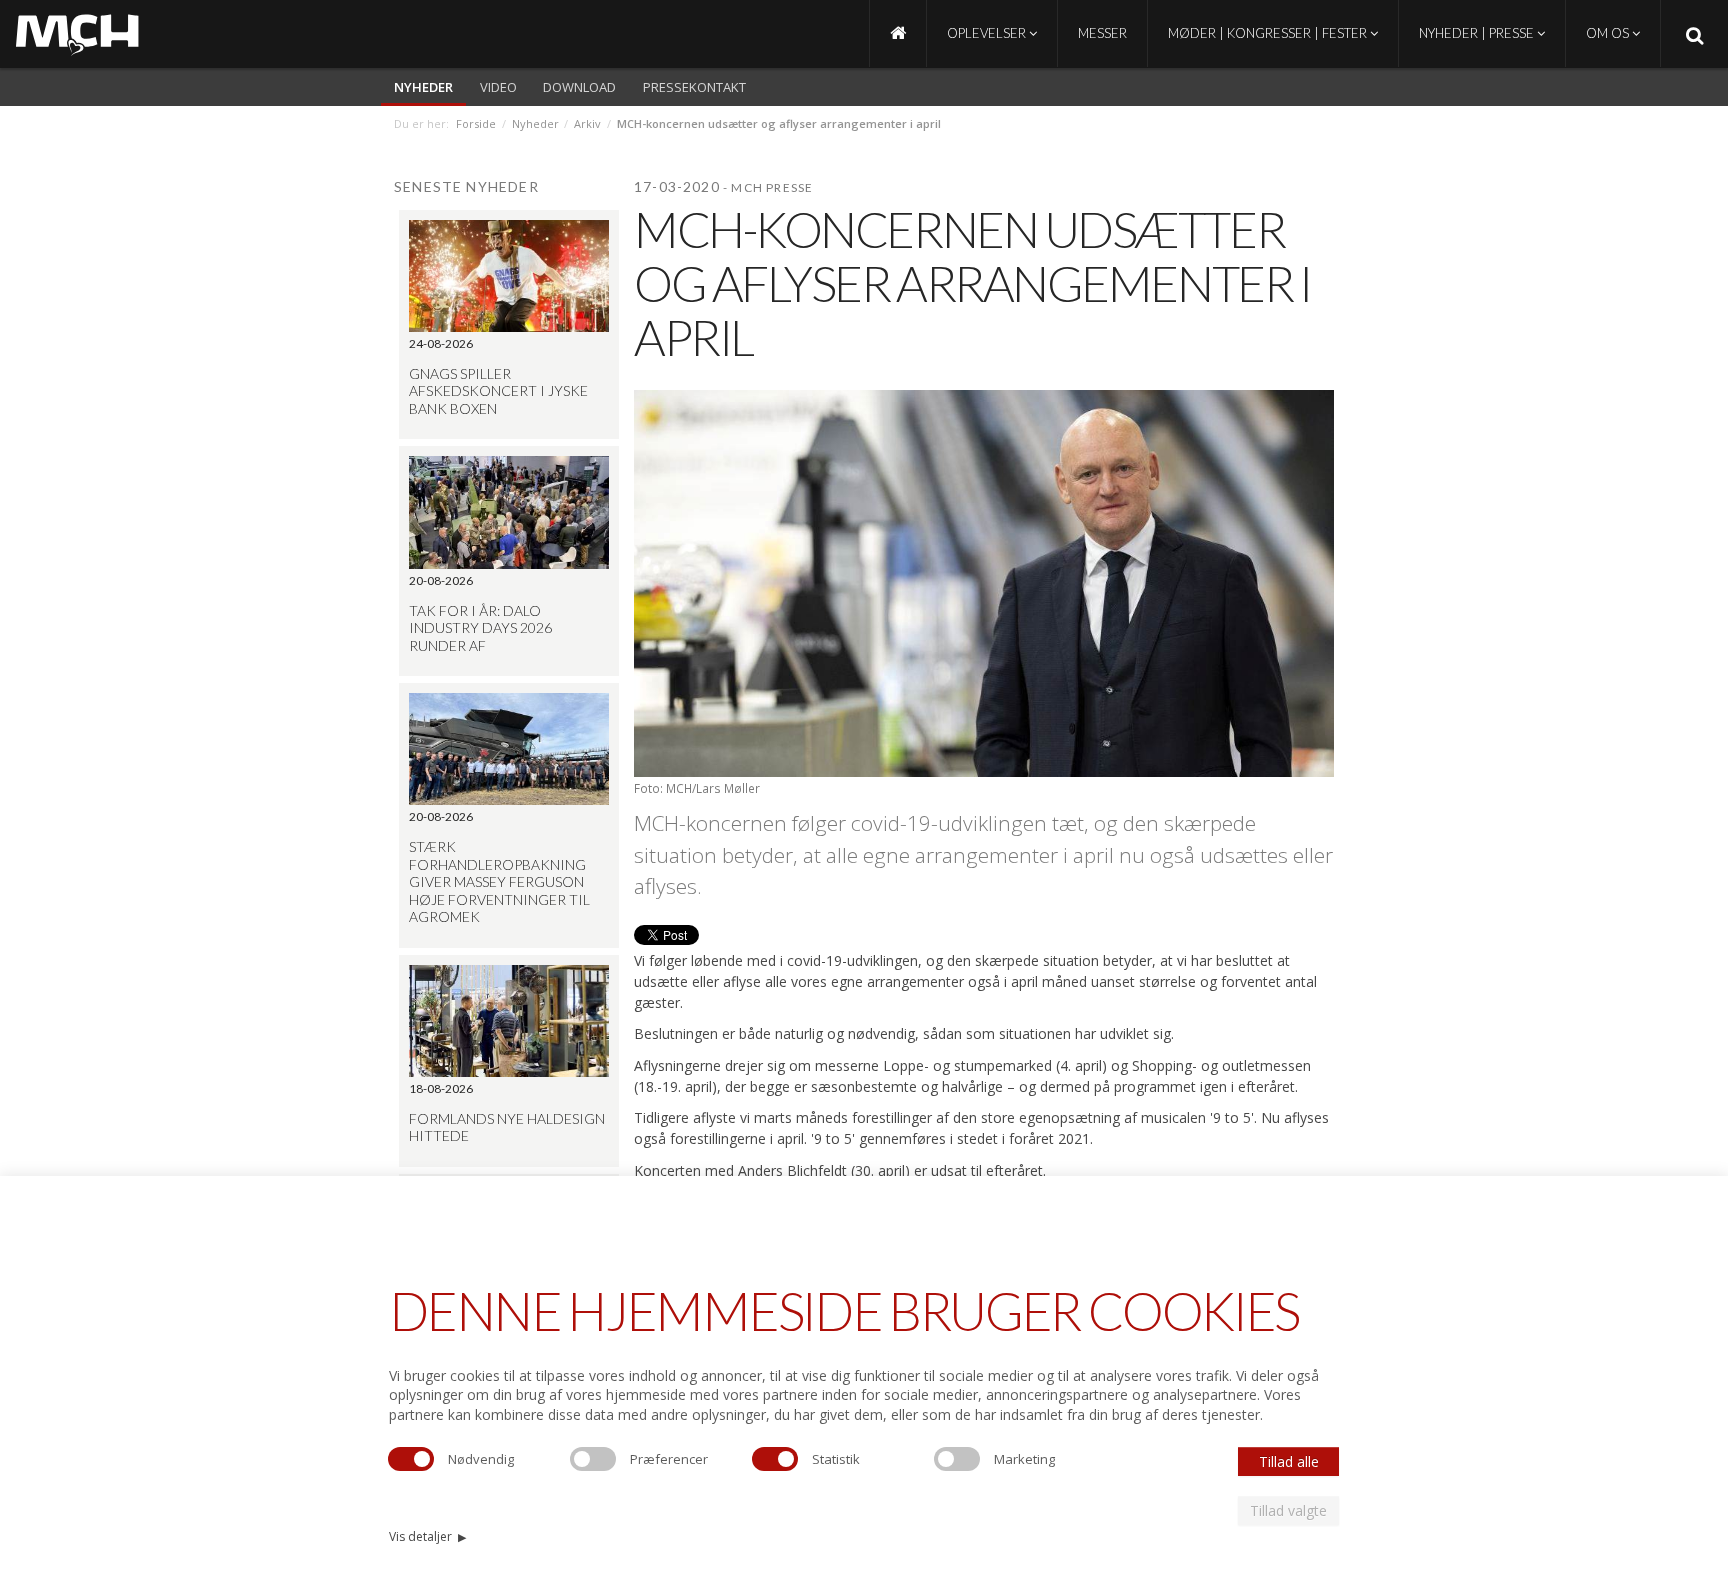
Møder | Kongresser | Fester (1269, 33)
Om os (1609, 33)
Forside (476, 123)
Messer (1102, 33)
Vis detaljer (427, 1536)
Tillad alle (1289, 1461)
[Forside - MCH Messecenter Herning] (898, 33)
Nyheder (423, 87)
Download (579, 87)
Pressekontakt (694, 87)
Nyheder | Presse (1478, 33)
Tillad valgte (1288, 1510)
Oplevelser (988, 33)
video (498, 87)
